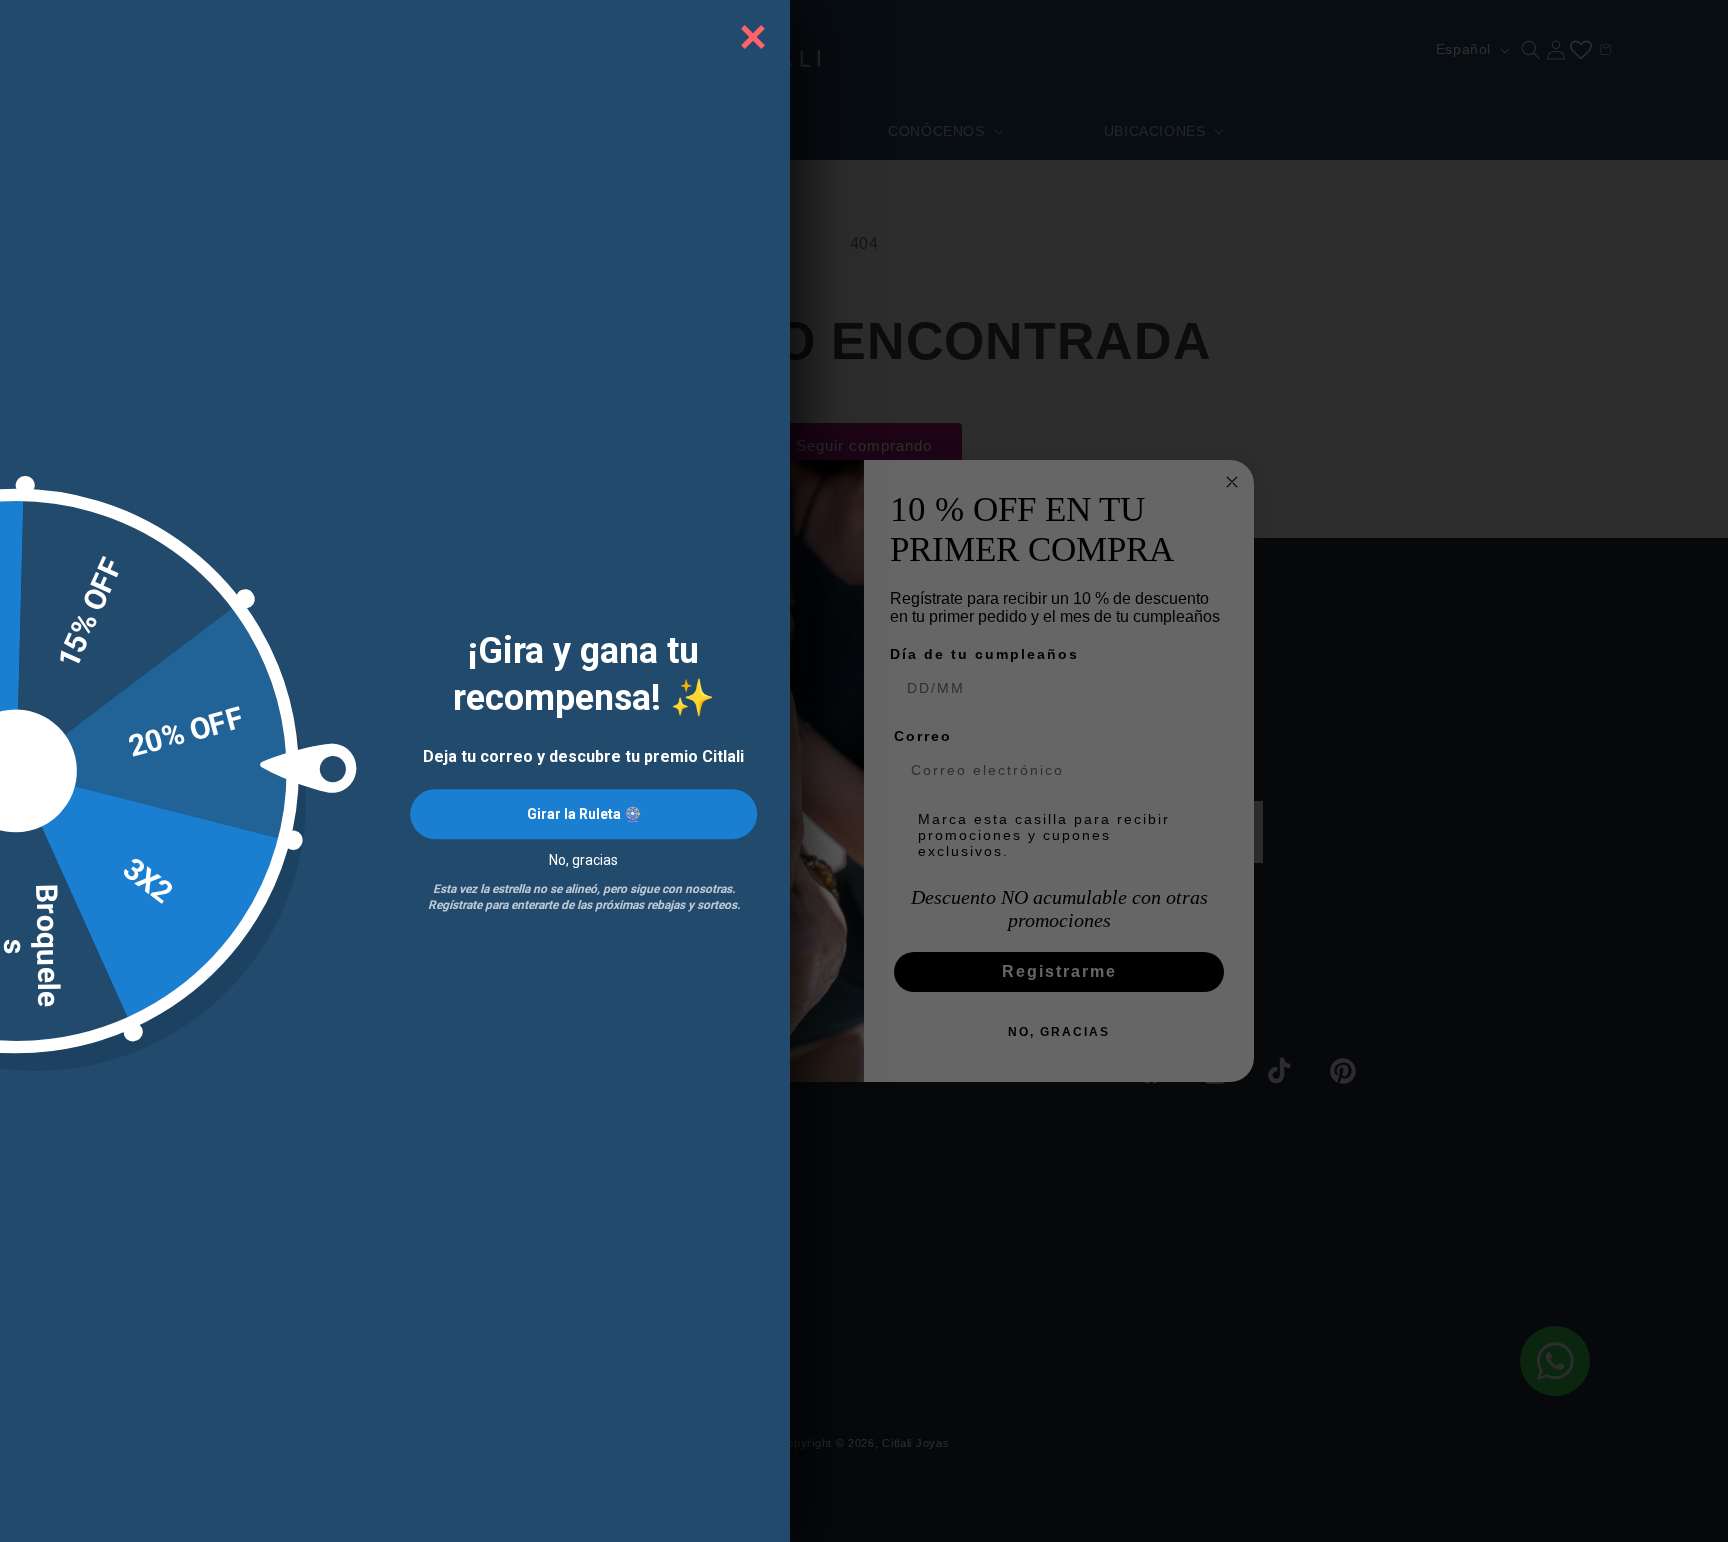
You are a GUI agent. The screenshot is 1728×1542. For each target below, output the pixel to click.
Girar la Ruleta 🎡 (584, 815)
